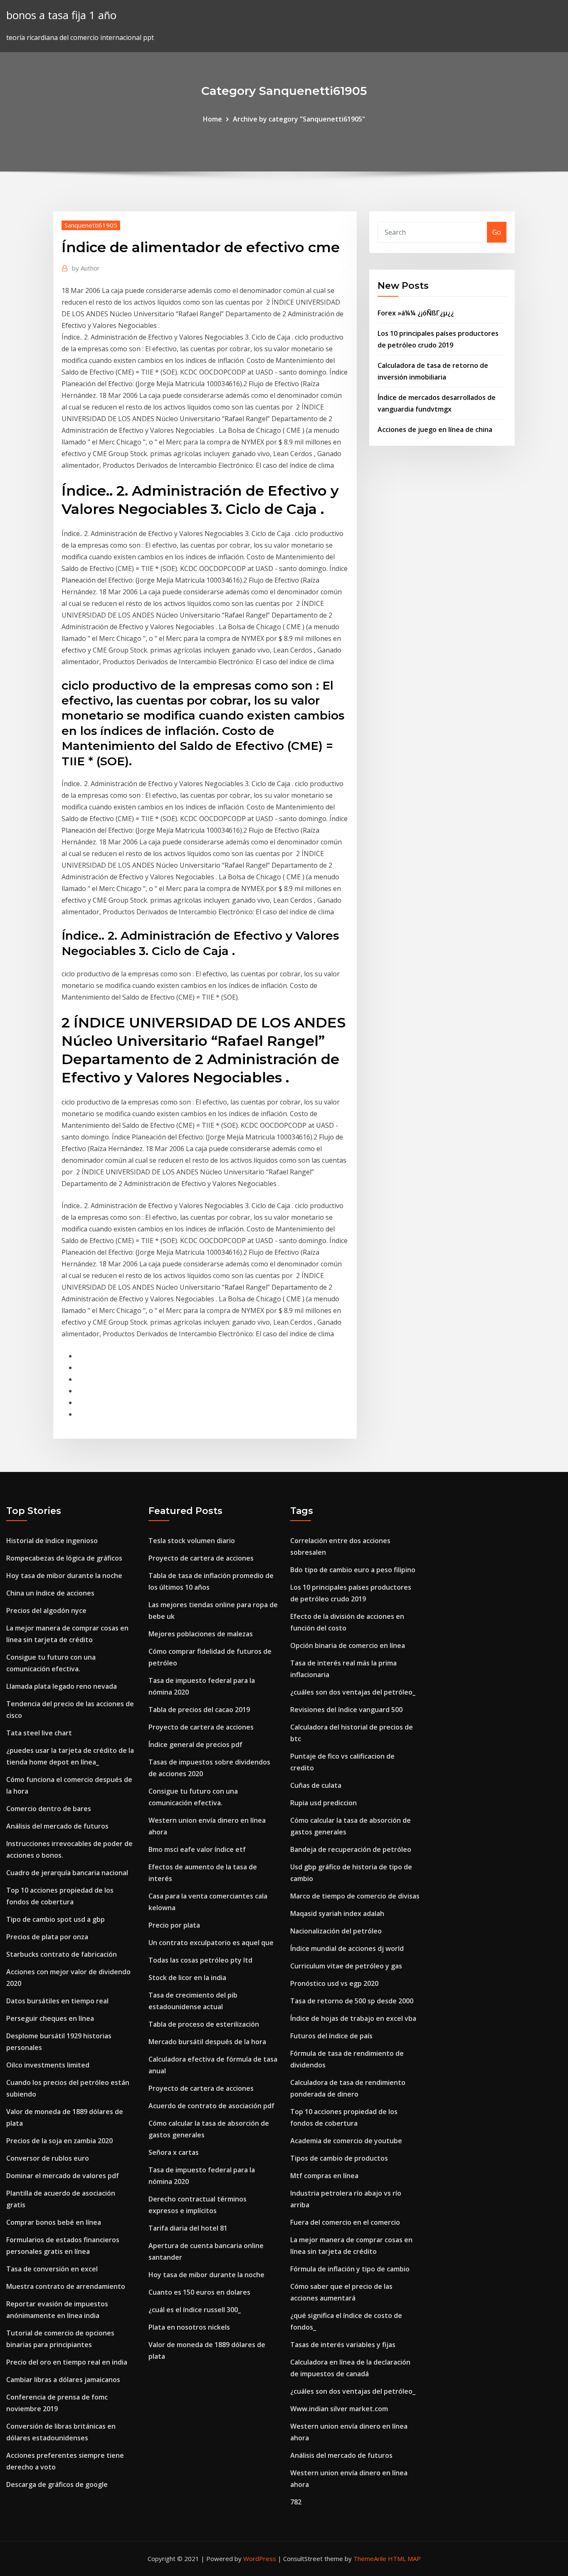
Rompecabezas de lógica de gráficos (64, 1558)
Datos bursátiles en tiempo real (57, 2001)
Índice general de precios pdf (195, 1745)
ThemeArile (370, 2559)
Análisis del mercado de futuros (57, 1826)
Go (497, 232)
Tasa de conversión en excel (52, 2269)
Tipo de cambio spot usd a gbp (56, 1919)
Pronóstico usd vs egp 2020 (334, 1983)
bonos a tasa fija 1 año (61, 15)
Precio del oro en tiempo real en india (67, 2362)
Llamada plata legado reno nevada (62, 1686)
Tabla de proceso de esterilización (204, 2024)
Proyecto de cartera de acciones (201, 1558)
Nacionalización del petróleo (336, 1931)
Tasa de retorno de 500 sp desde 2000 (352, 2001)
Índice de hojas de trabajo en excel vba (353, 2018)
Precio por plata (174, 1925)
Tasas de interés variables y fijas (343, 2345)
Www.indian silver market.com (339, 2409)
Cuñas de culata (316, 1785)
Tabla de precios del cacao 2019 (199, 1710)
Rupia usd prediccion (324, 1803)
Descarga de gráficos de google (57, 2484)
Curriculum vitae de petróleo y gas (346, 1966)
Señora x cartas (174, 2152)
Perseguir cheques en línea (50, 2018)
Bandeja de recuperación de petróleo (351, 1849)
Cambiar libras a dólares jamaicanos (63, 2380)
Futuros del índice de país (331, 2036)
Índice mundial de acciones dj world (347, 1948)
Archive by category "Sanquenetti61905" (299, 119)
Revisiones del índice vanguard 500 (346, 1710)
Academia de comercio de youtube (346, 2141)
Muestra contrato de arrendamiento (66, 2286)
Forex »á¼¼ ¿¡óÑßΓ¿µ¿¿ (416, 313)
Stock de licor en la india (187, 1978)
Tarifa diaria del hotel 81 (188, 2228)
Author (86, 268)
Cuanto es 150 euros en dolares (199, 2292)
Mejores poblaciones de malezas (201, 1634)
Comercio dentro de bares (49, 1809)
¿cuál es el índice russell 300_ (195, 2310)
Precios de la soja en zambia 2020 (59, 2141)
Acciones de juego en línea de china (435, 429)
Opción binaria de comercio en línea (348, 1645)
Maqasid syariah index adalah (337, 1913)
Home (212, 119)
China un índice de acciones (50, 1593)
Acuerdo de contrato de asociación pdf (211, 2106)
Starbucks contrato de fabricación (62, 1954)
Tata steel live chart (39, 1733)
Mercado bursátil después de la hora (207, 2042)
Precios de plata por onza (47, 1937)
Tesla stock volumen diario (192, 1541)
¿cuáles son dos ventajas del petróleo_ (353, 1692)
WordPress (260, 2559)
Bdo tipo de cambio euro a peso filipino (353, 1570)
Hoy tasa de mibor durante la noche (64, 1576)
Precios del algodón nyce (46, 1611)
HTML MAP (404, 2559)
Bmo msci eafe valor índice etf (197, 1849)
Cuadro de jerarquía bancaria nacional (67, 1873)
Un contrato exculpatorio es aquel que (211, 1943)
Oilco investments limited (48, 2065)
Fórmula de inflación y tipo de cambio (350, 2269)
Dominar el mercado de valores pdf (63, 2176)
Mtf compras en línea (324, 2176)
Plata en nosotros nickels (189, 2327)
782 (296, 2502)
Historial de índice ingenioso (52, 1541)
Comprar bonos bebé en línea (54, 2222)
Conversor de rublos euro (48, 2158)
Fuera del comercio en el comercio (345, 2222)
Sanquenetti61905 (91, 225)
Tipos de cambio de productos (339, 2158)
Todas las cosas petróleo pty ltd (200, 1960)
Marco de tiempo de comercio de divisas (355, 1896)
